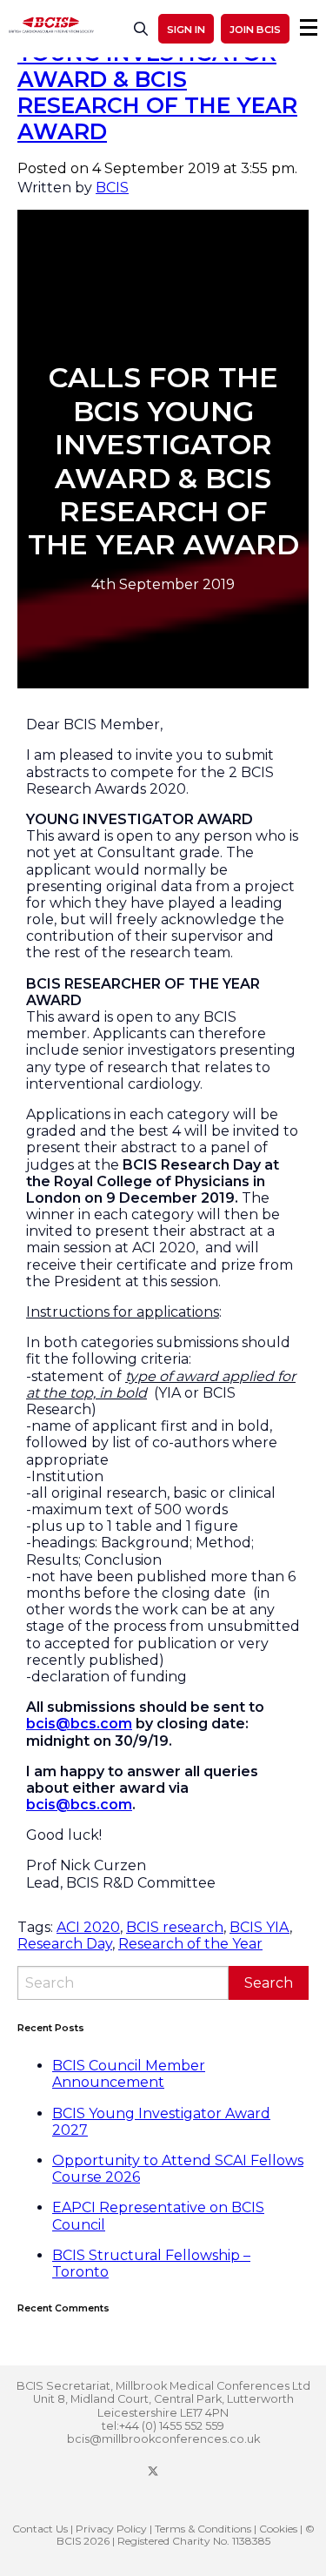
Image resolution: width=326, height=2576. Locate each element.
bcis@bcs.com (79, 1724)
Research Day (65, 1944)
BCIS (112, 188)
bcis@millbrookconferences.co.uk (163, 2439)
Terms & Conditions (203, 2529)
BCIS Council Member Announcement (129, 2074)
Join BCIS (255, 30)
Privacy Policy (111, 2529)
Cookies (278, 2529)
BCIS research (175, 1927)
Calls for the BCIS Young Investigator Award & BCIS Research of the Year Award (157, 79)
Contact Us (40, 2529)
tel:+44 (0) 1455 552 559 (163, 2426)
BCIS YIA (259, 1927)
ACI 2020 (88, 1927)
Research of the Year (190, 1944)
